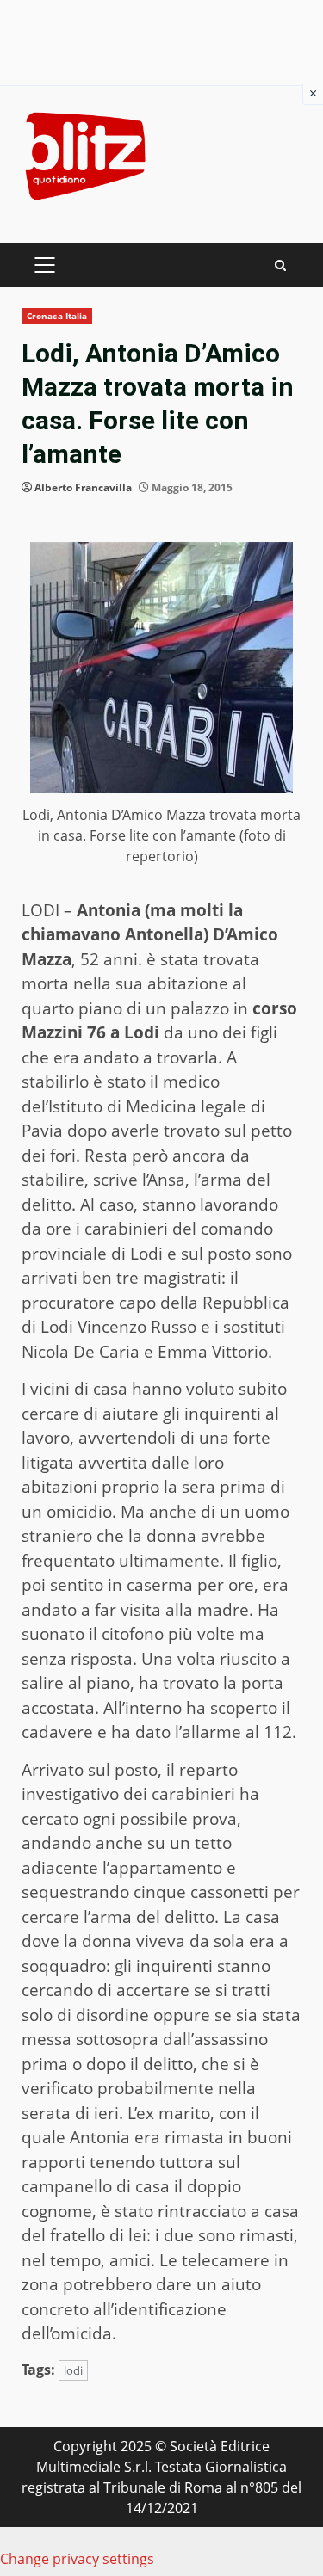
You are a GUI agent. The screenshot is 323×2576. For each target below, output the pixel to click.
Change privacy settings (77, 2559)
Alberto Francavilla (83, 487)
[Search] (280, 265)
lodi (73, 2370)
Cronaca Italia (57, 316)
